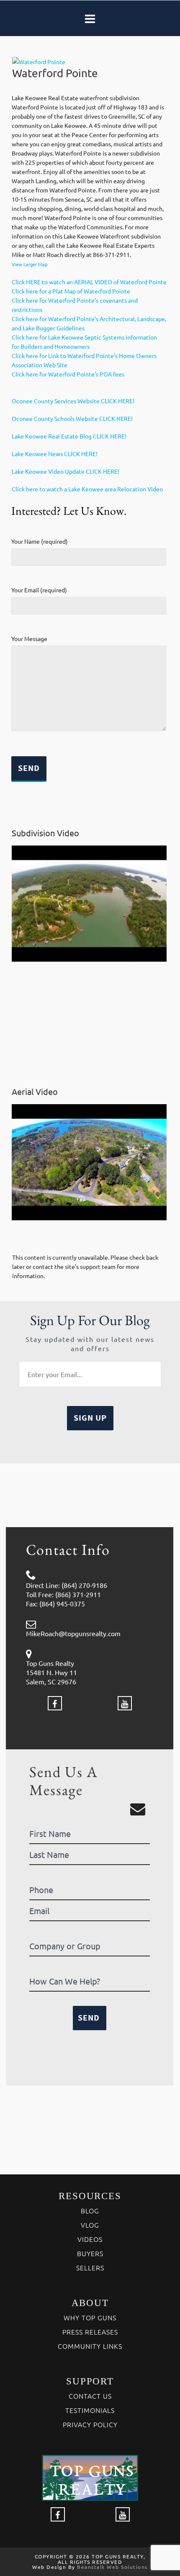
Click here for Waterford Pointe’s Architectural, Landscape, (89, 319)
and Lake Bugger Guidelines (48, 328)
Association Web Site (40, 365)
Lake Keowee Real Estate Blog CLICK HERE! (69, 436)
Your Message (29, 638)
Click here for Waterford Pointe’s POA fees (68, 374)
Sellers (90, 2267)
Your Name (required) (40, 541)
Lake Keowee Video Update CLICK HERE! (66, 471)
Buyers (90, 2253)
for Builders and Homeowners (51, 346)
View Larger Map (30, 264)
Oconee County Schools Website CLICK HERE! (72, 418)
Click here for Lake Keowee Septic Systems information (84, 337)
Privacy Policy (90, 2424)
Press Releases (90, 2332)
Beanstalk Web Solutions (112, 2567)
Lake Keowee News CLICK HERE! (55, 454)
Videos (90, 2239)
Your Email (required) (39, 590)
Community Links (90, 2346)
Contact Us (90, 2396)
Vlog (90, 2225)
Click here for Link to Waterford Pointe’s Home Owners (84, 355)
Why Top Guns (90, 2317)
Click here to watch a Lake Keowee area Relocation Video (87, 489)
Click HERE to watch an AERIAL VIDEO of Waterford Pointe (89, 282)
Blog (90, 2210)
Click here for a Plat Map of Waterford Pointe (71, 291)
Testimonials (90, 2410)
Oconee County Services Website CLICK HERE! (73, 401)
